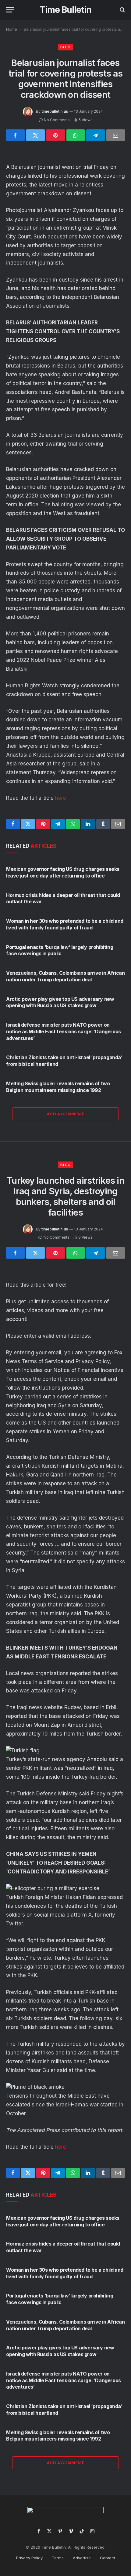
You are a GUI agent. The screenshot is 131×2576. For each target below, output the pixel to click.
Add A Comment (65, 1114)
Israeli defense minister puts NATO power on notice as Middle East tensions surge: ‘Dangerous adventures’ (64, 1031)
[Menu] (10, 10)
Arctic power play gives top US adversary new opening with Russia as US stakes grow (60, 1002)
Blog (65, 47)
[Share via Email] (116, 135)
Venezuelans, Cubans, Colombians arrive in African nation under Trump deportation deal (65, 976)
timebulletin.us (55, 111)
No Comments (57, 120)
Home (12, 29)
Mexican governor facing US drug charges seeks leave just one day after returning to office (63, 872)
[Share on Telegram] (96, 135)
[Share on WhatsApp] (76, 135)
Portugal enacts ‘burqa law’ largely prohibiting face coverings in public (60, 950)
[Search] (122, 10)
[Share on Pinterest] (56, 135)
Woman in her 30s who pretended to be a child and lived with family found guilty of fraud (65, 924)
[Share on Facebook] (15, 135)
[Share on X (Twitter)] (35, 135)
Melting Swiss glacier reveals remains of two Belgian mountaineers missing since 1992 (58, 1087)
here (61, 798)
